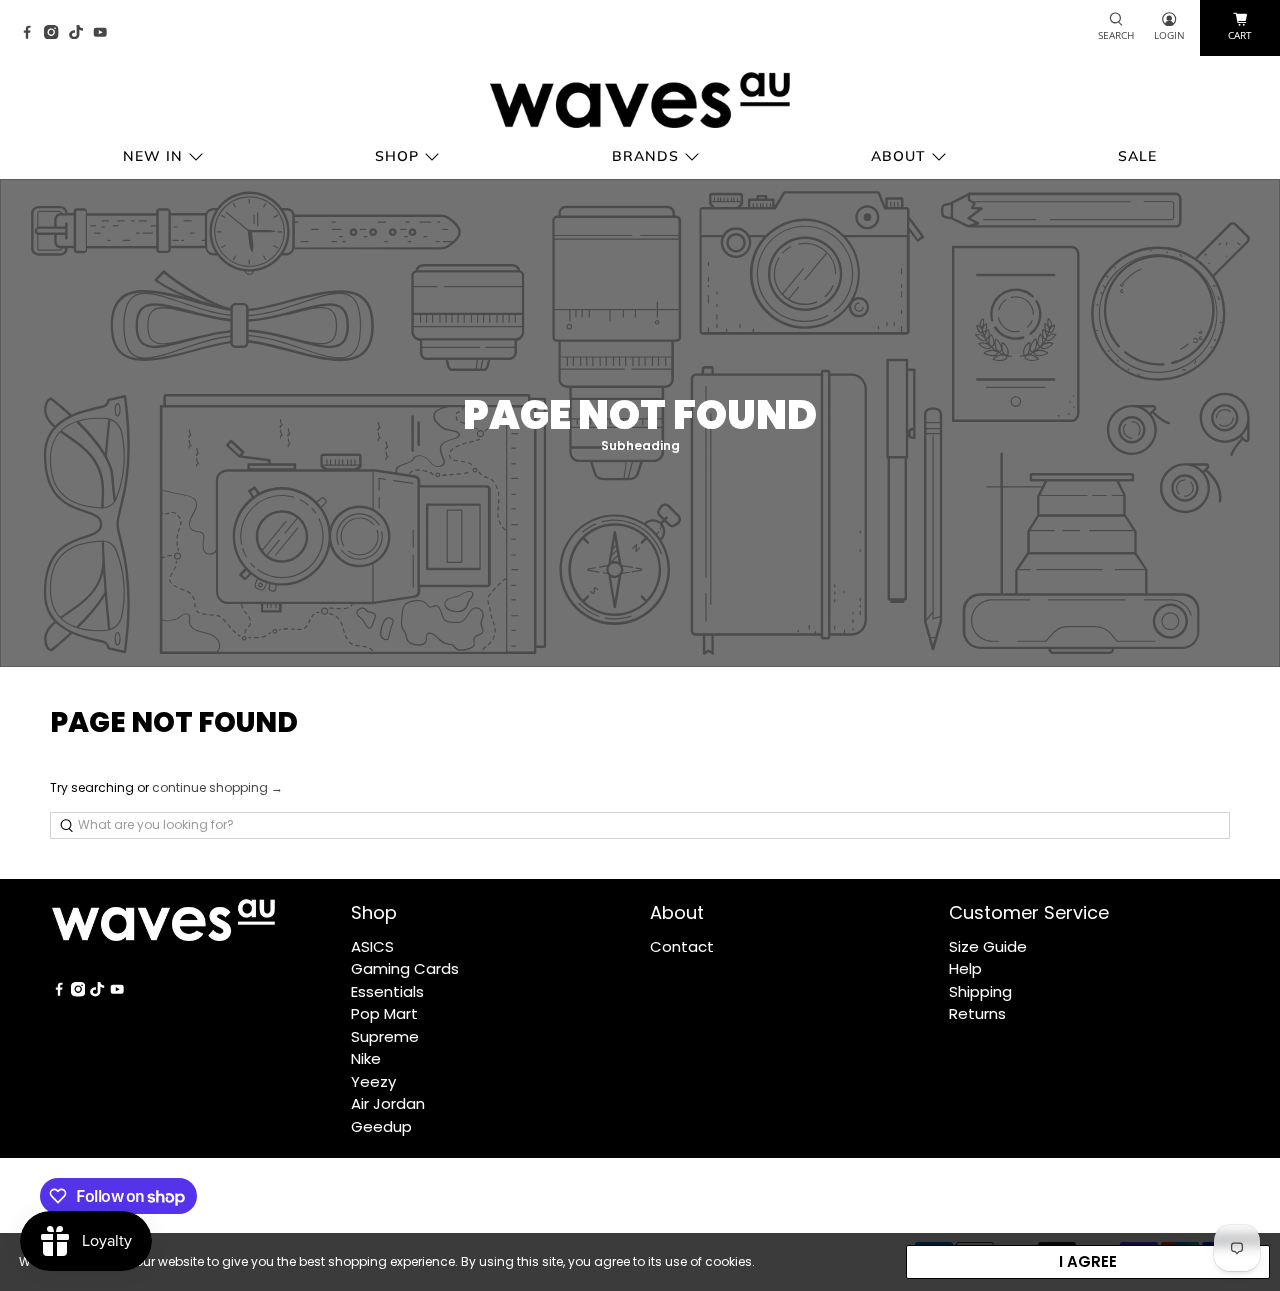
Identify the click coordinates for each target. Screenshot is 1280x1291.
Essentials (387, 991)
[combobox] (640, 825)
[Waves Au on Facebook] (32, 33)
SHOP (397, 156)
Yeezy (373, 1081)
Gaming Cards (405, 968)
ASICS (372, 946)
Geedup (381, 1126)
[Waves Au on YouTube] (105, 33)
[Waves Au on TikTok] (81, 33)
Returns (977, 1013)
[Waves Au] (640, 100)
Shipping (980, 991)
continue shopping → (217, 787)
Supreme (385, 1036)
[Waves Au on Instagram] (56, 33)
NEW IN (153, 156)
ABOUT (898, 156)
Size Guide (988, 946)
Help (965, 968)
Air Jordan (388, 1103)
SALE (1137, 156)
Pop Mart (384, 1013)
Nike (366, 1058)
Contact (682, 946)
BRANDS (645, 156)
